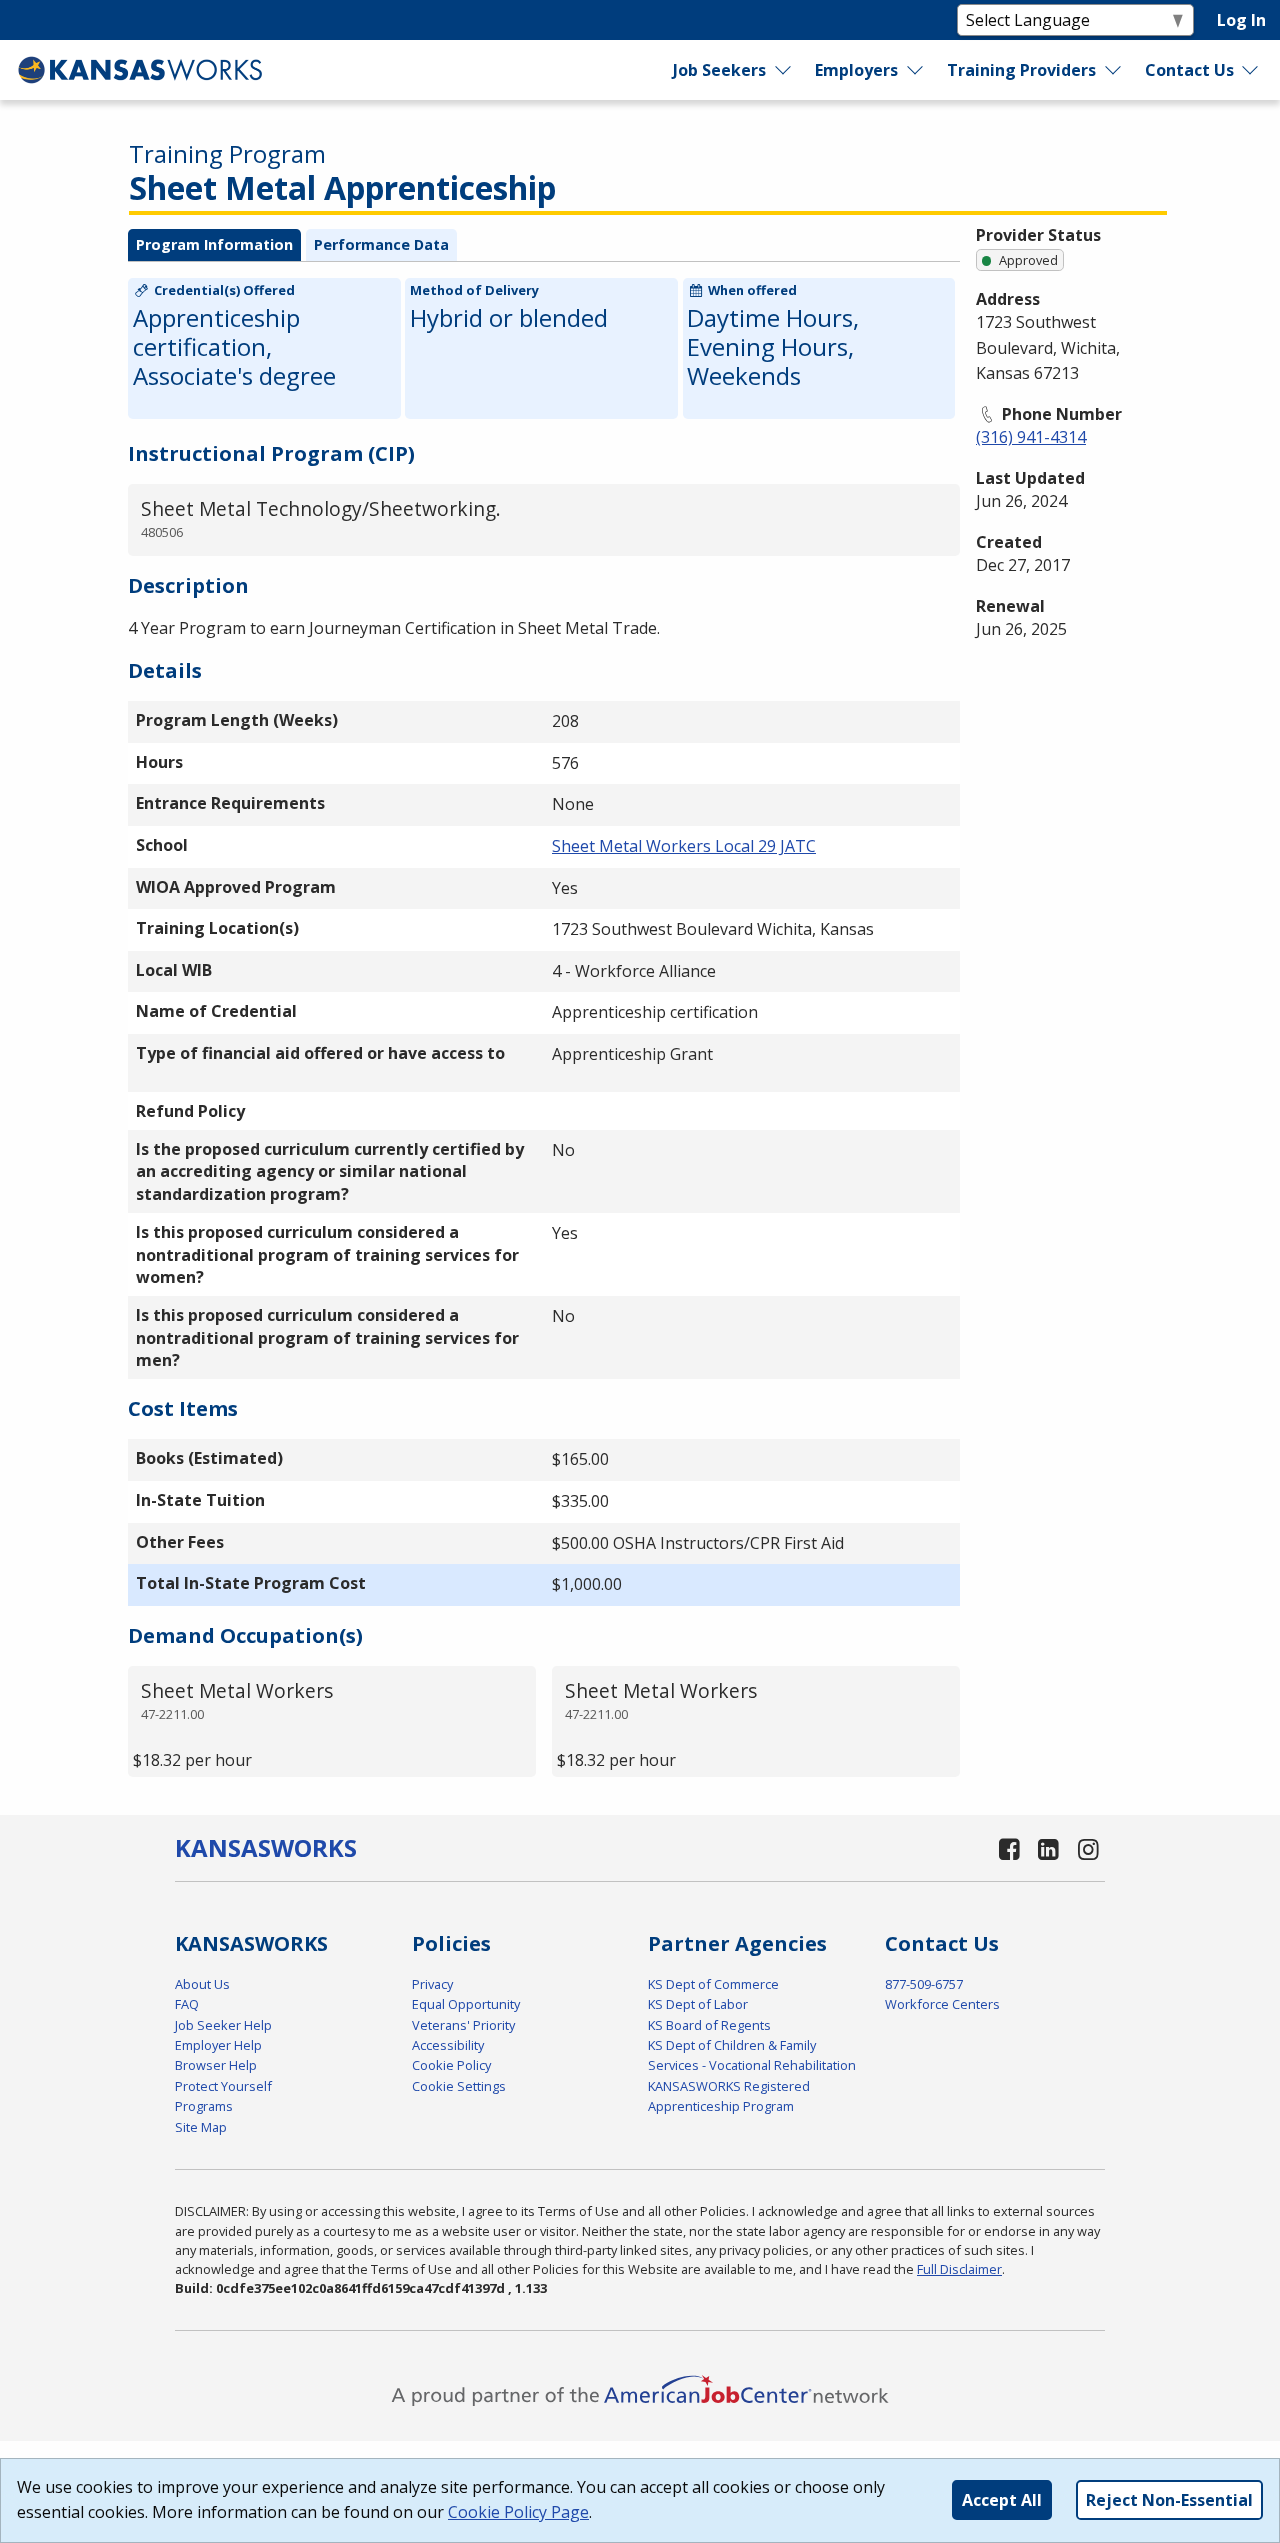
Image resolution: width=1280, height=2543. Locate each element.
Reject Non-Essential (1169, 2500)
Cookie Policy (451, 2065)
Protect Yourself (223, 2086)
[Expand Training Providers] (1113, 70)
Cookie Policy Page (518, 2512)
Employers (856, 70)
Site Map (201, 2127)
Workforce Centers (942, 2004)
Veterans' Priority (463, 2025)
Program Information (214, 244)
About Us (202, 1984)
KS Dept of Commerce (713, 1984)
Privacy (432, 1984)
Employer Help (218, 2045)
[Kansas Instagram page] (1088, 1848)
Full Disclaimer (959, 2269)
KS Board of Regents (709, 2025)
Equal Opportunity (466, 2004)
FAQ (187, 2004)
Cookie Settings (459, 2086)
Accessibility (448, 2045)
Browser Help (216, 2065)
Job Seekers (719, 70)
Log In (1241, 20)
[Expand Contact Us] (1251, 70)
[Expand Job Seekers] (784, 70)
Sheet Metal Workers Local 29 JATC (684, 846)
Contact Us (1189, 70)
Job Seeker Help (223, 2025)
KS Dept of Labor (698, 2004)
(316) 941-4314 (1031, 437)
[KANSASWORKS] (141, 70)
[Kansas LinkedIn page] (1049, 1848)
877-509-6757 (924, 1984)
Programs (204, 2106)
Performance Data (381, 244)
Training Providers (1021, 70)
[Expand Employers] (916, 70)
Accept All (1002, 2500)
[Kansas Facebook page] (1009, 1848)
